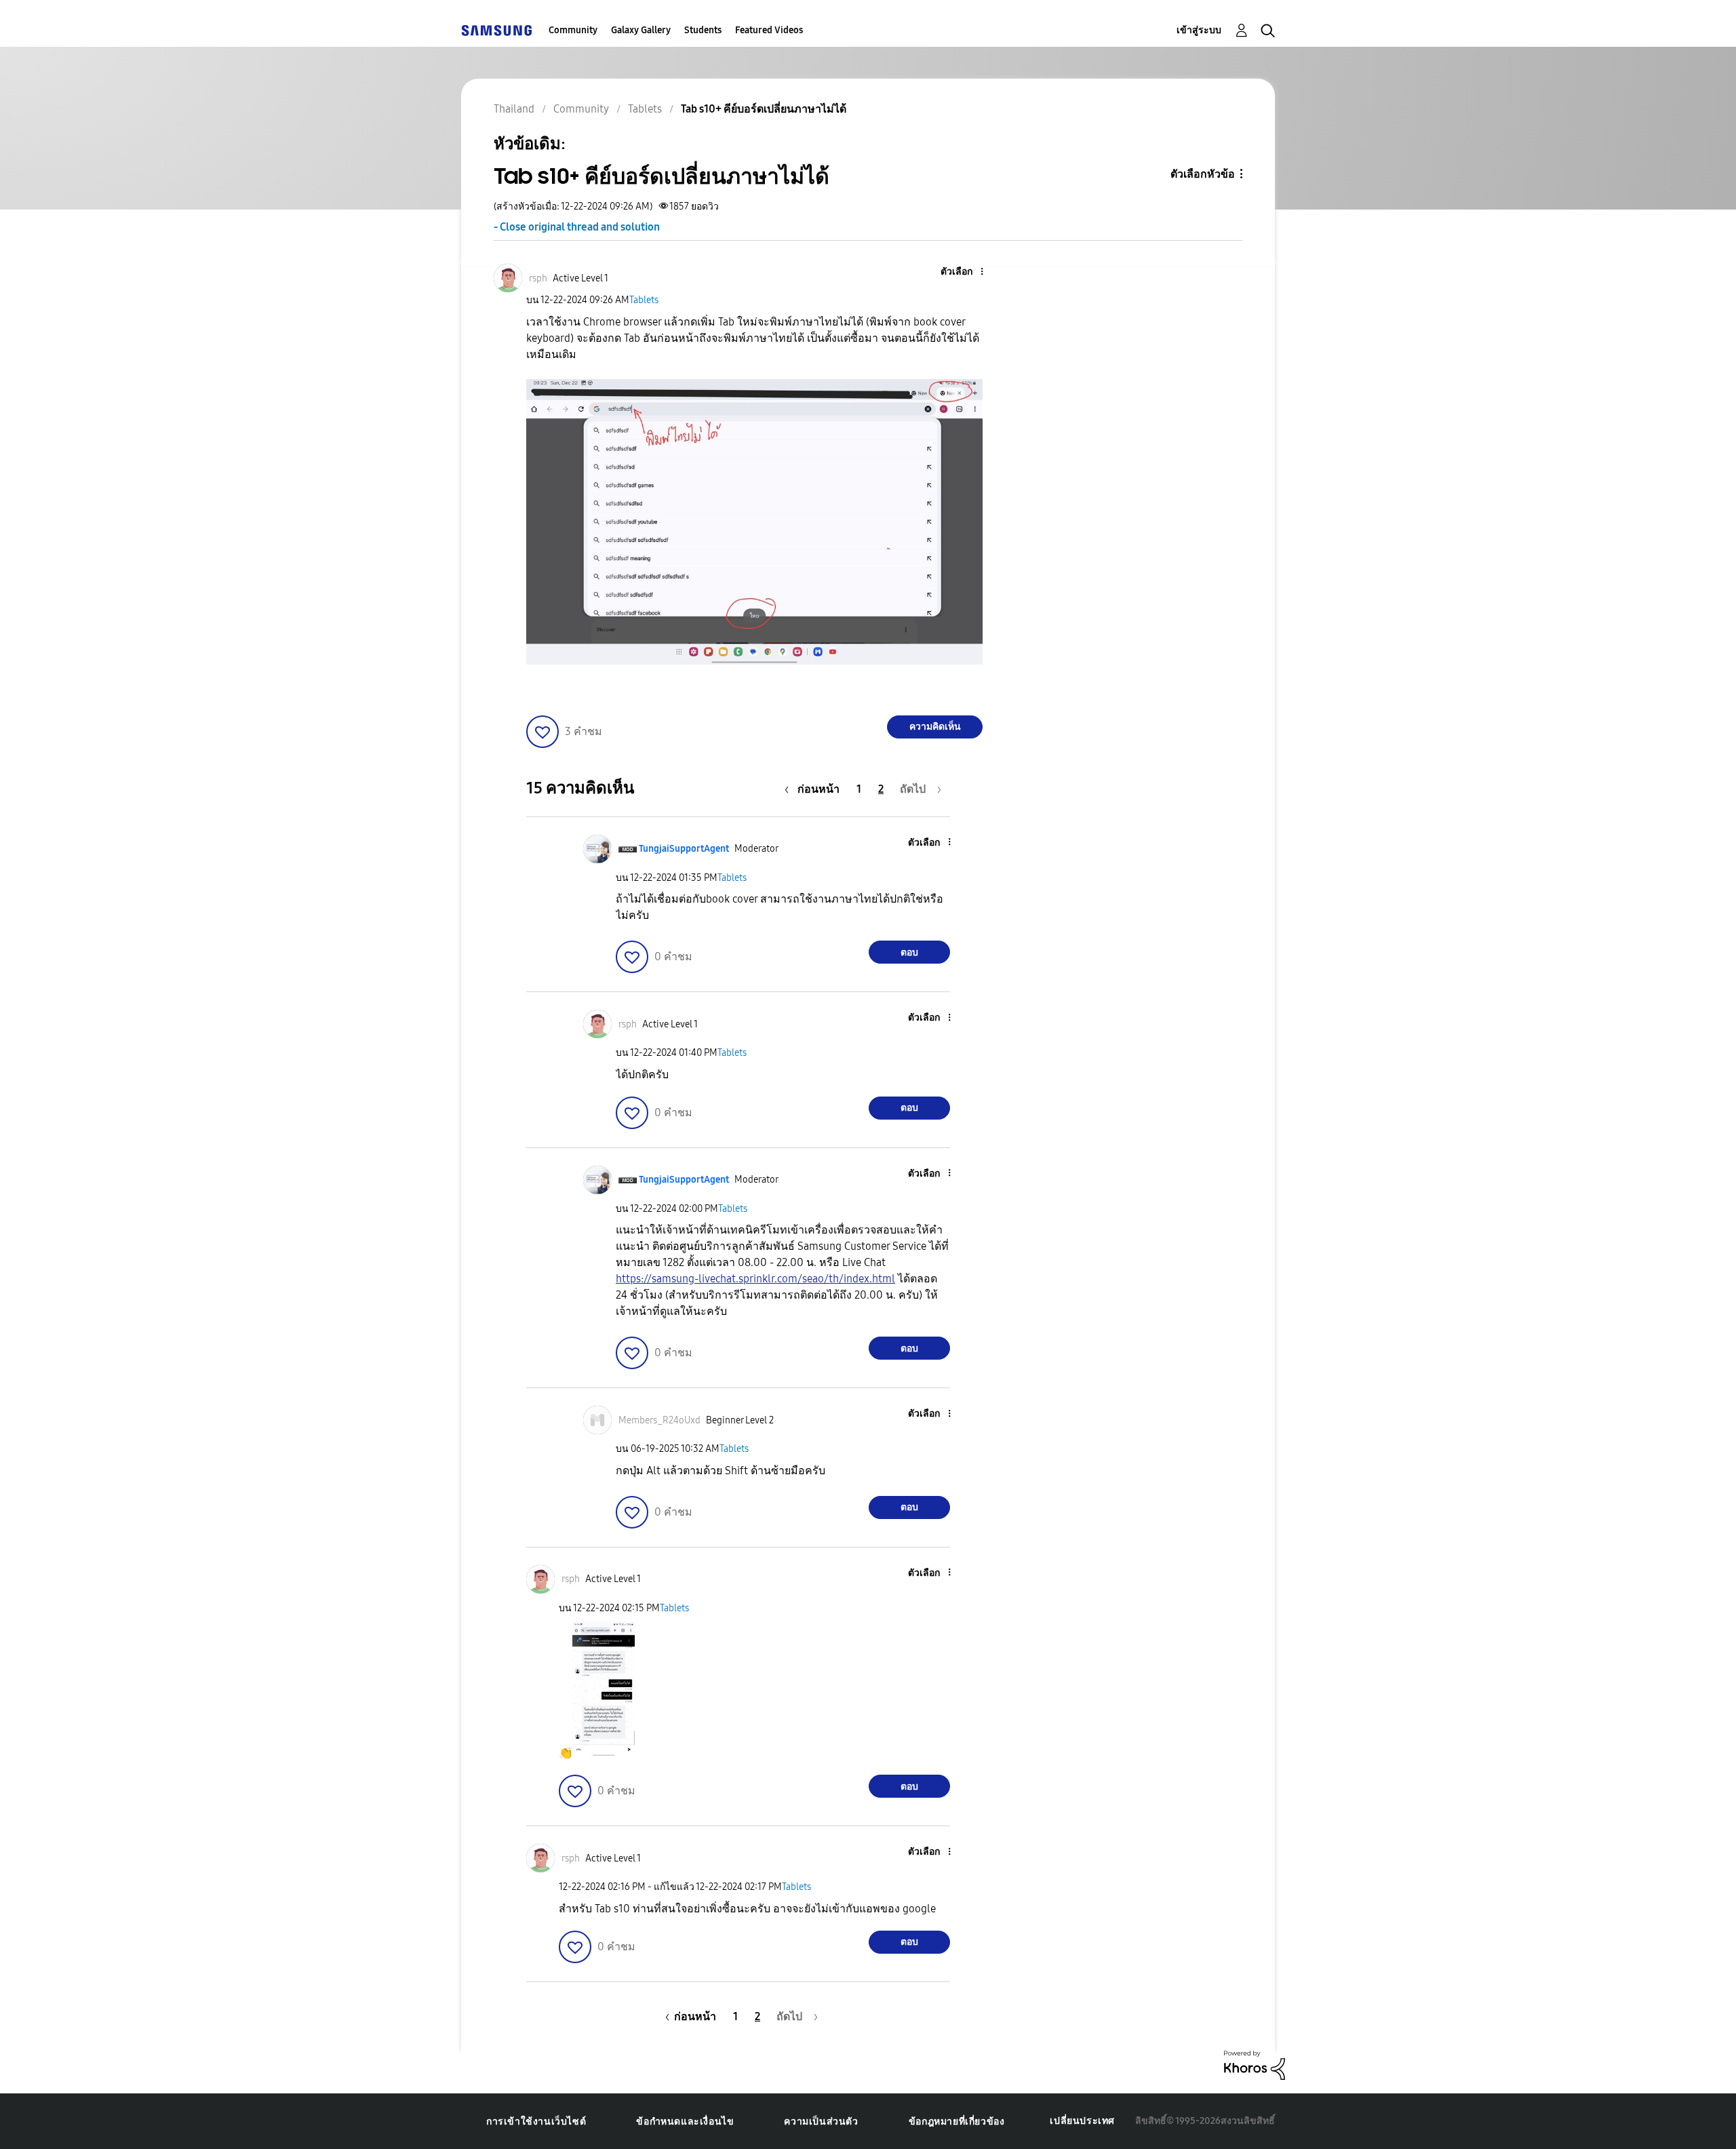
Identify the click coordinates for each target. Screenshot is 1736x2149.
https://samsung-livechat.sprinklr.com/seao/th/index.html (755, 1279)
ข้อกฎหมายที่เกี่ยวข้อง (957, 2122)
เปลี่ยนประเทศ (1082, 2121)
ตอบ (909, 952)
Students (703, 30)
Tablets (644, 300)
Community (573, 30)
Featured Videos (769, 30)
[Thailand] (496, 30)
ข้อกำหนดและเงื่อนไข (685, 2122)
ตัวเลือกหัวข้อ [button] (1203, 174)
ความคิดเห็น (935, 727)
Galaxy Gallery (641, 30)
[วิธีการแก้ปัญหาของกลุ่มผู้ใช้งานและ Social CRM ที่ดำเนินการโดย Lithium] (1255, 2064)
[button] (960, 272)
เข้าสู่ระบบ (1199, 30)
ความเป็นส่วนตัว (821, 2122)
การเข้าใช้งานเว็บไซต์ (536, 2122)
